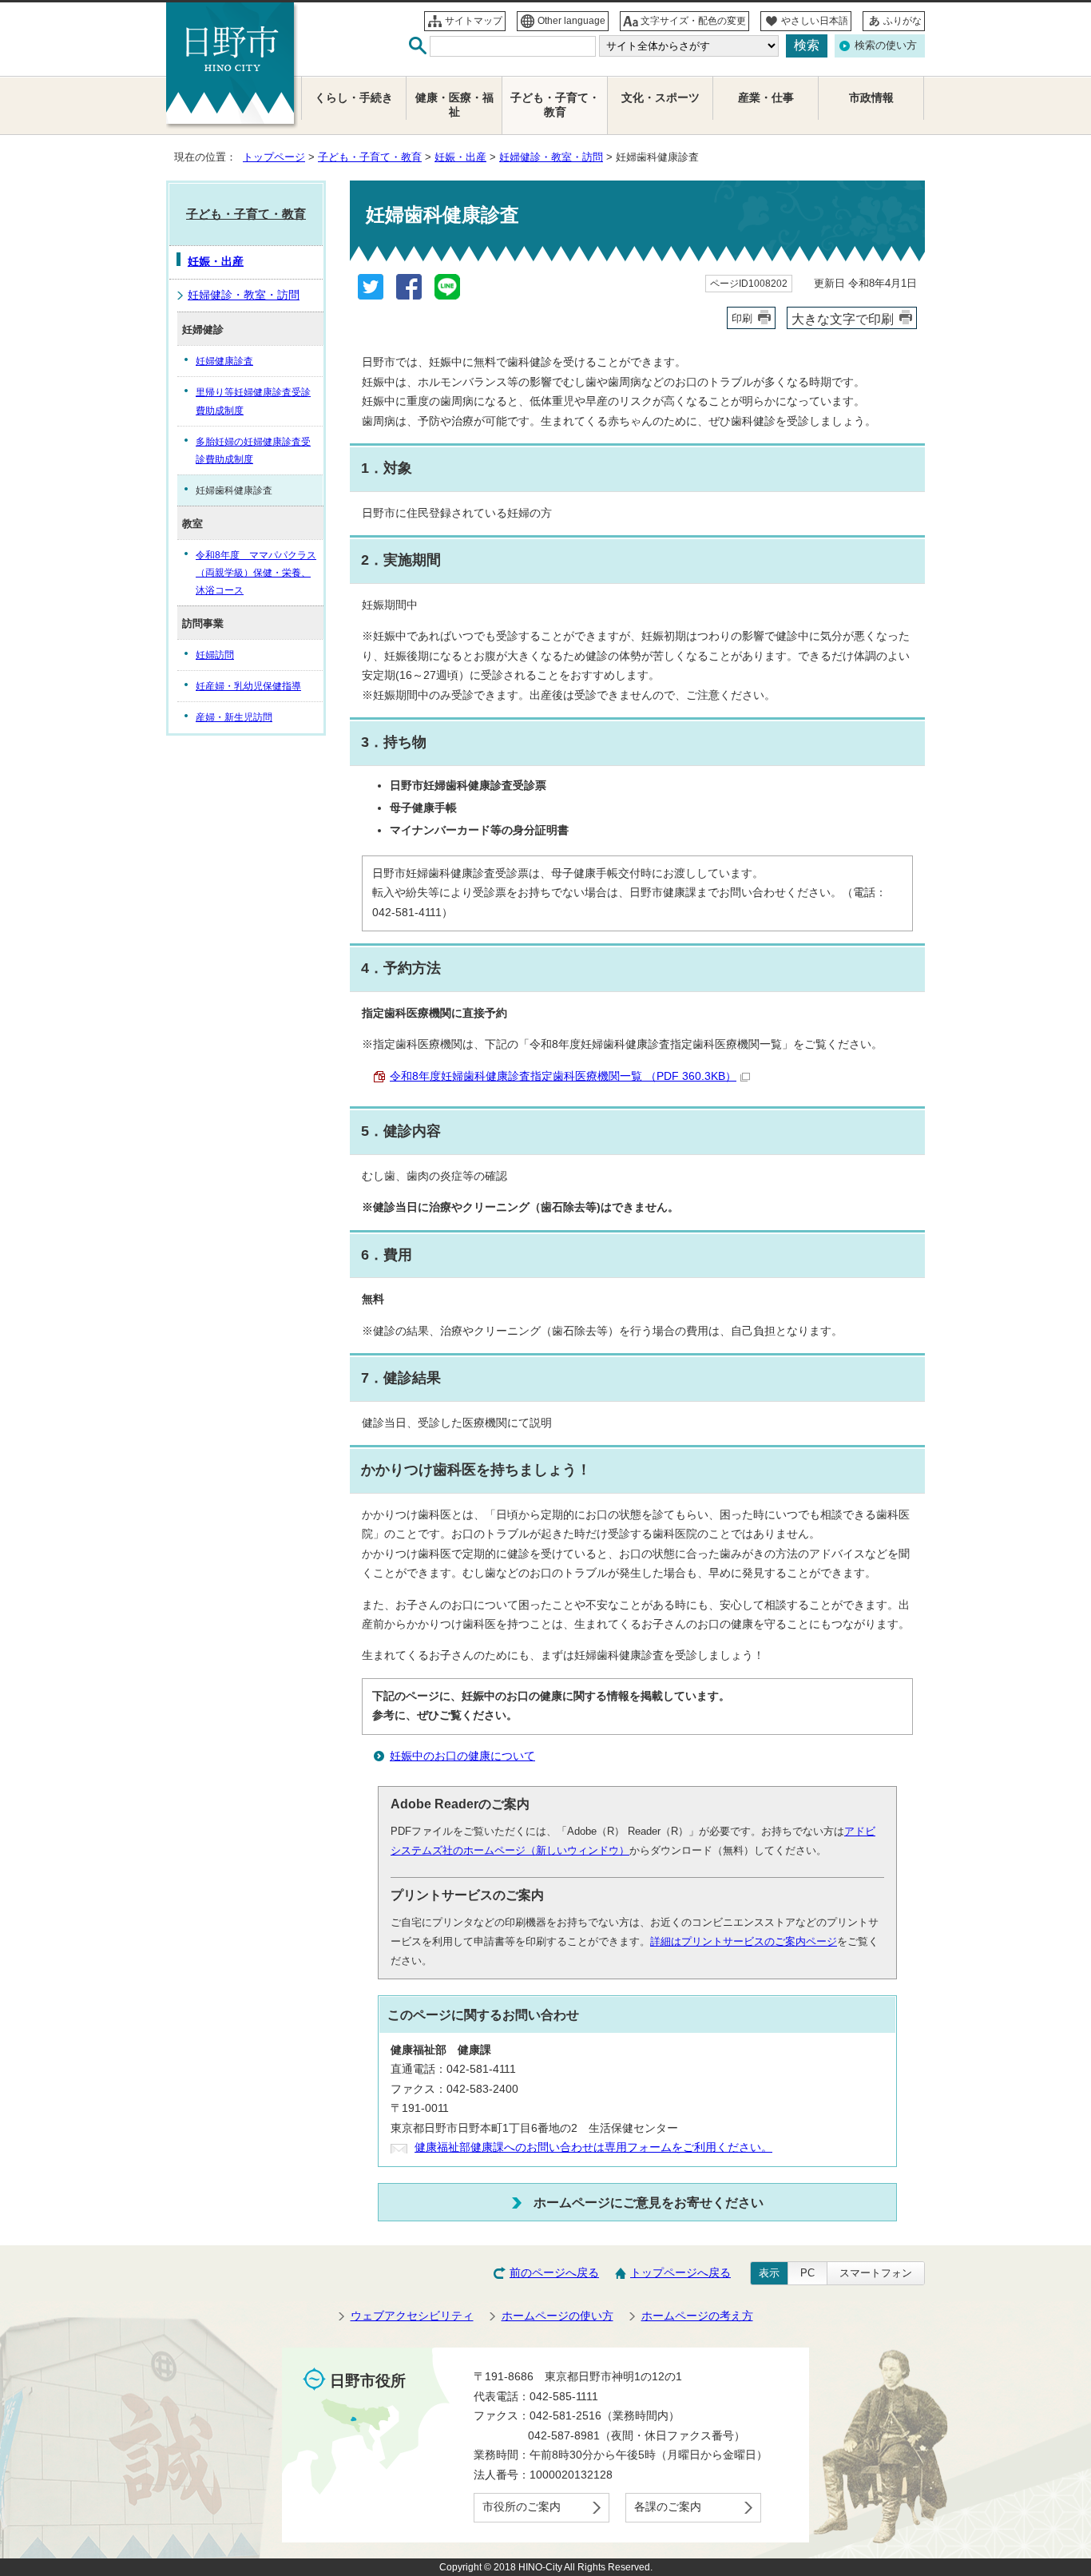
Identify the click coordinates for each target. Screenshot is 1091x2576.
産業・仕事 (766, 98)
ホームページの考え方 (697, 2316)
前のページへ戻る (554, 2273)
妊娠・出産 (460, 157)
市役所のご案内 (522, 2507)
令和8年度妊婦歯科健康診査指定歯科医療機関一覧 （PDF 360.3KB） (563, 1076)
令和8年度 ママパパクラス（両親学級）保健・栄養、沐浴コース (256, 573)
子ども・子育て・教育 (370, 157)
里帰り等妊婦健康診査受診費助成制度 (253, 401)
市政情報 (871, 98)
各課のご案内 (668, 2507)
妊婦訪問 (215, 655)
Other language (571, 21)
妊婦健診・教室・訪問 (551, 157)
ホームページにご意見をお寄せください (649, 2202)
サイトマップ (474, 21)
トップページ (274, 157)
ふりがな (903, 21)
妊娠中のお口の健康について (462, 1756)
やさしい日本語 (815, 21)
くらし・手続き (354, 98)
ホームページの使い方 (557, 2316)
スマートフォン (876, 2273)
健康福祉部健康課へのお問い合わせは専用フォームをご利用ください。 (593, 2147)
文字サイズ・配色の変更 (693, 21)
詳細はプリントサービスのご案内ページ (744, 1941)
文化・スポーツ (661, 98)
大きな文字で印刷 (843, 319)
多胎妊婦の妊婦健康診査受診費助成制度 (253, 451)
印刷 (742, 318)
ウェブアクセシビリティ (412, 2316)
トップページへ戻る (680, 2273)
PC (807, 2273)
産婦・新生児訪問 (234, 717)
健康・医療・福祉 (454, 105)
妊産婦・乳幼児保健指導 (248, 686)
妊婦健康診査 (224, 361)
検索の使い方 (886, 45)
